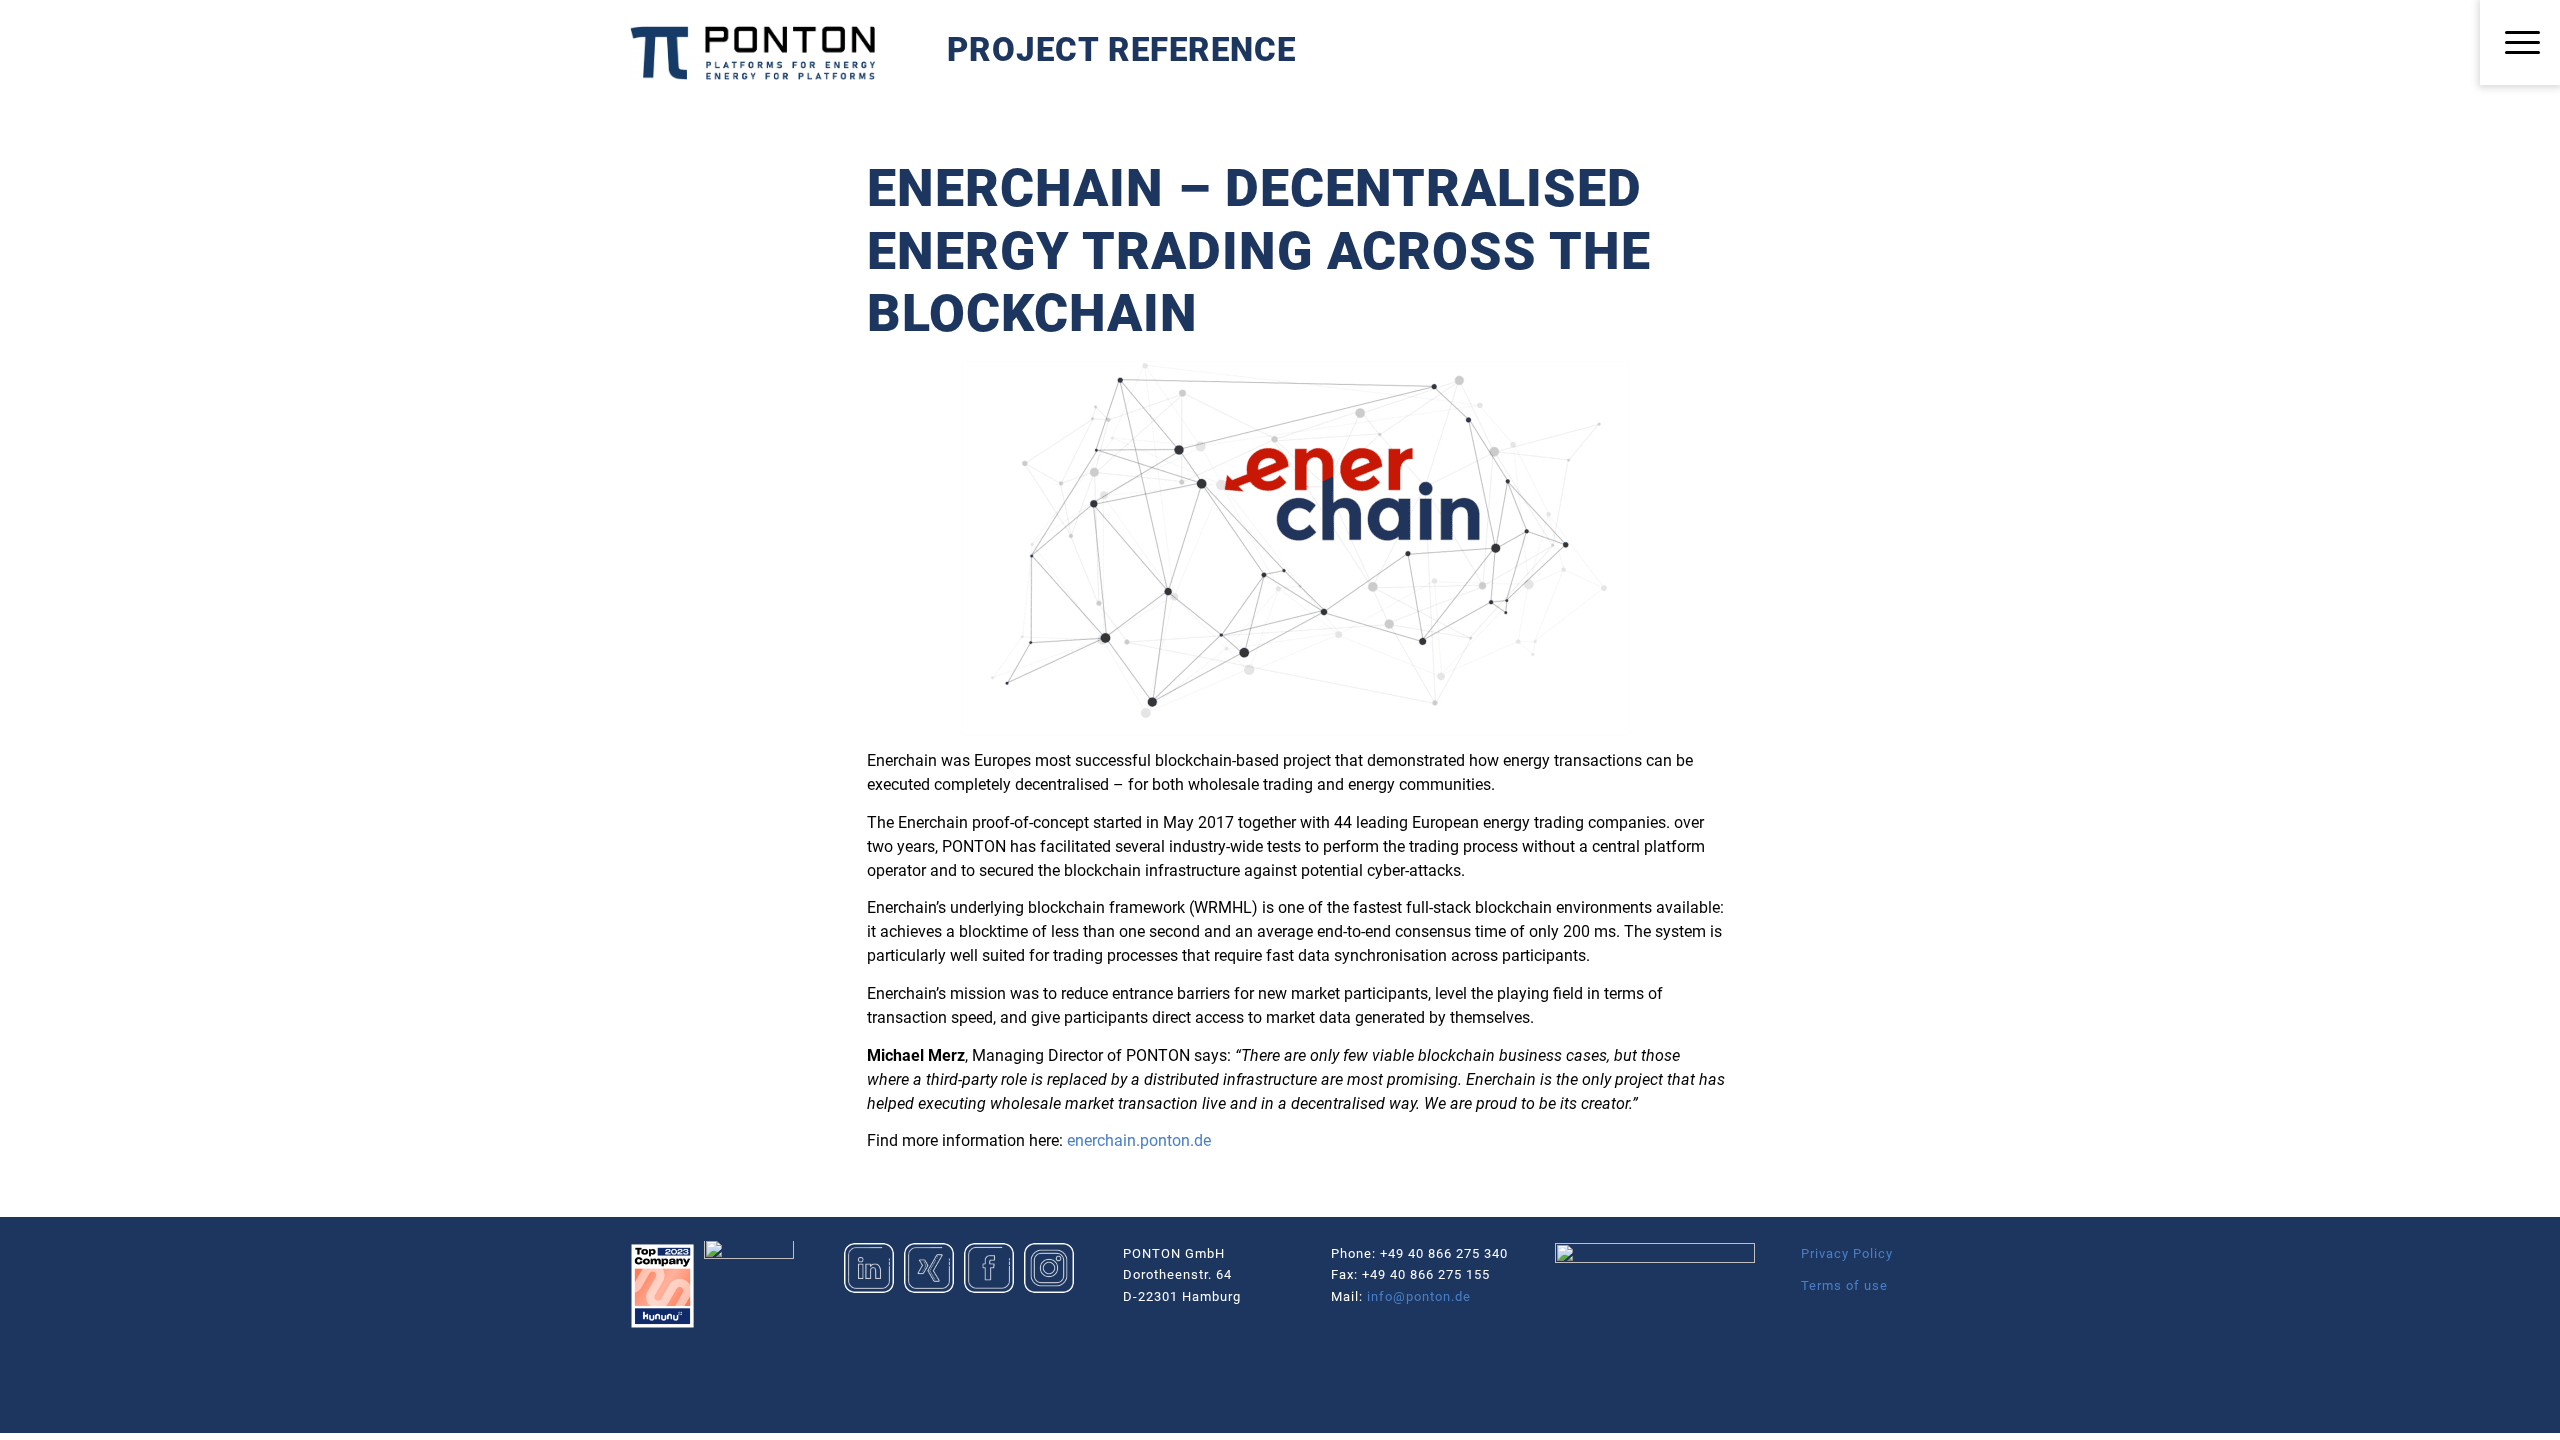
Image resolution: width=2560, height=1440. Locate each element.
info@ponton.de (1419, 1296)
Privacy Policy (1847, 1253)
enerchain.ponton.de (1139, 1140)
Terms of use (1844, 1285)
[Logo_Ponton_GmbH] (752, 53)
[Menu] (2520, 43)
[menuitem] (2520, 43)
